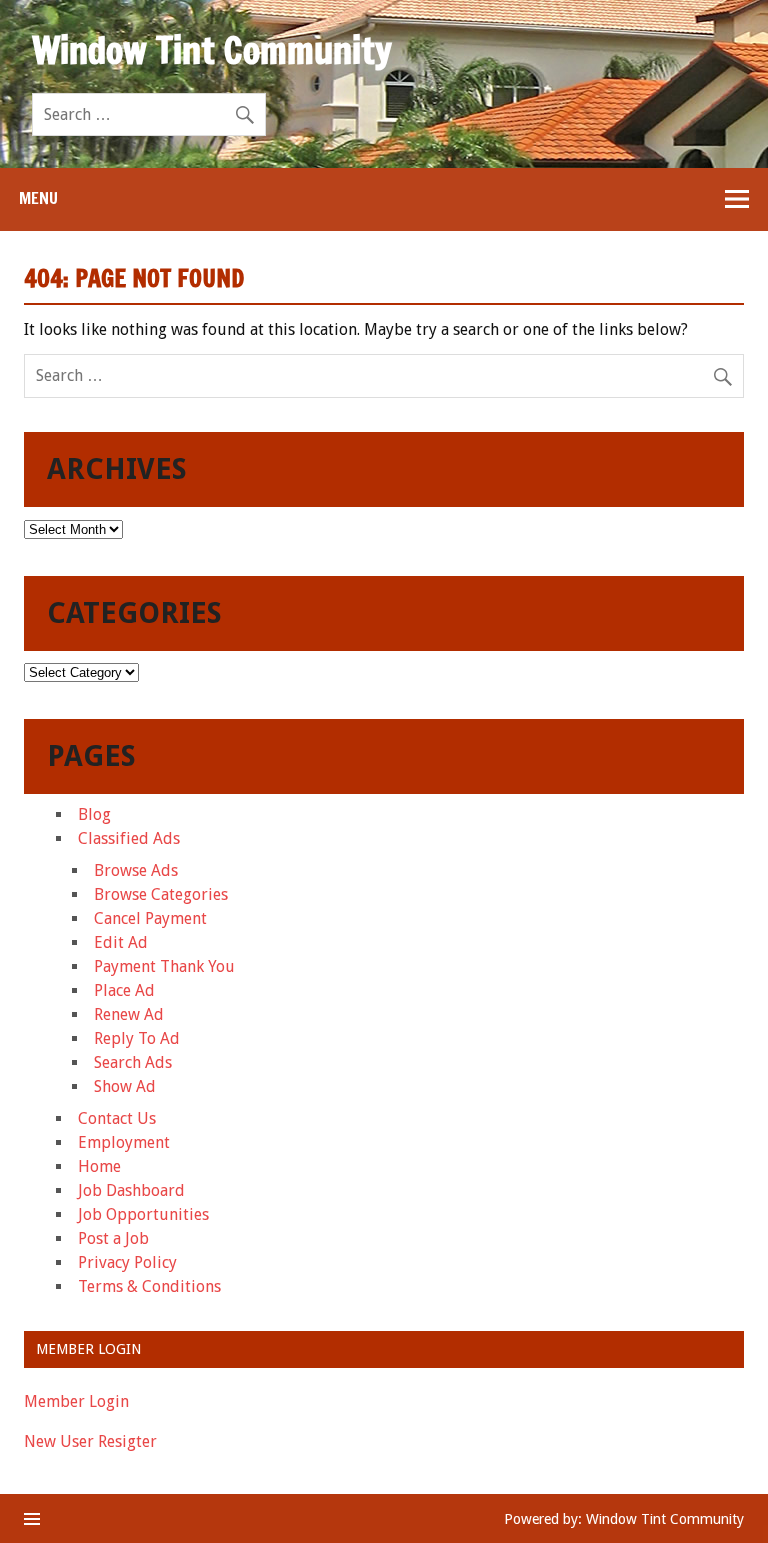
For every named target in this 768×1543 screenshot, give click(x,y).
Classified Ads (129, 838)
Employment (124, 1142)
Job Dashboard (131, 1190)
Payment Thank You (164, 966)
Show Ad (125, 1086)
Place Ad (124, 990)
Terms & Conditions (149, 1286)
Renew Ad (129, 1014)
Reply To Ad (137, 1038)
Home (99, 1166)
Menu (38, 198)
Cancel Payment (150, 918)
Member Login (76, 1401)
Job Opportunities (143, 1214)
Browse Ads (136, 870)
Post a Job (113, 1238)
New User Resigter (90, 1441)
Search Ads (133, 1062)
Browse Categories (161, 894)
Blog (94, 814)
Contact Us (117, 1118)
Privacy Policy (127, 1262)
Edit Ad (121, 942)
